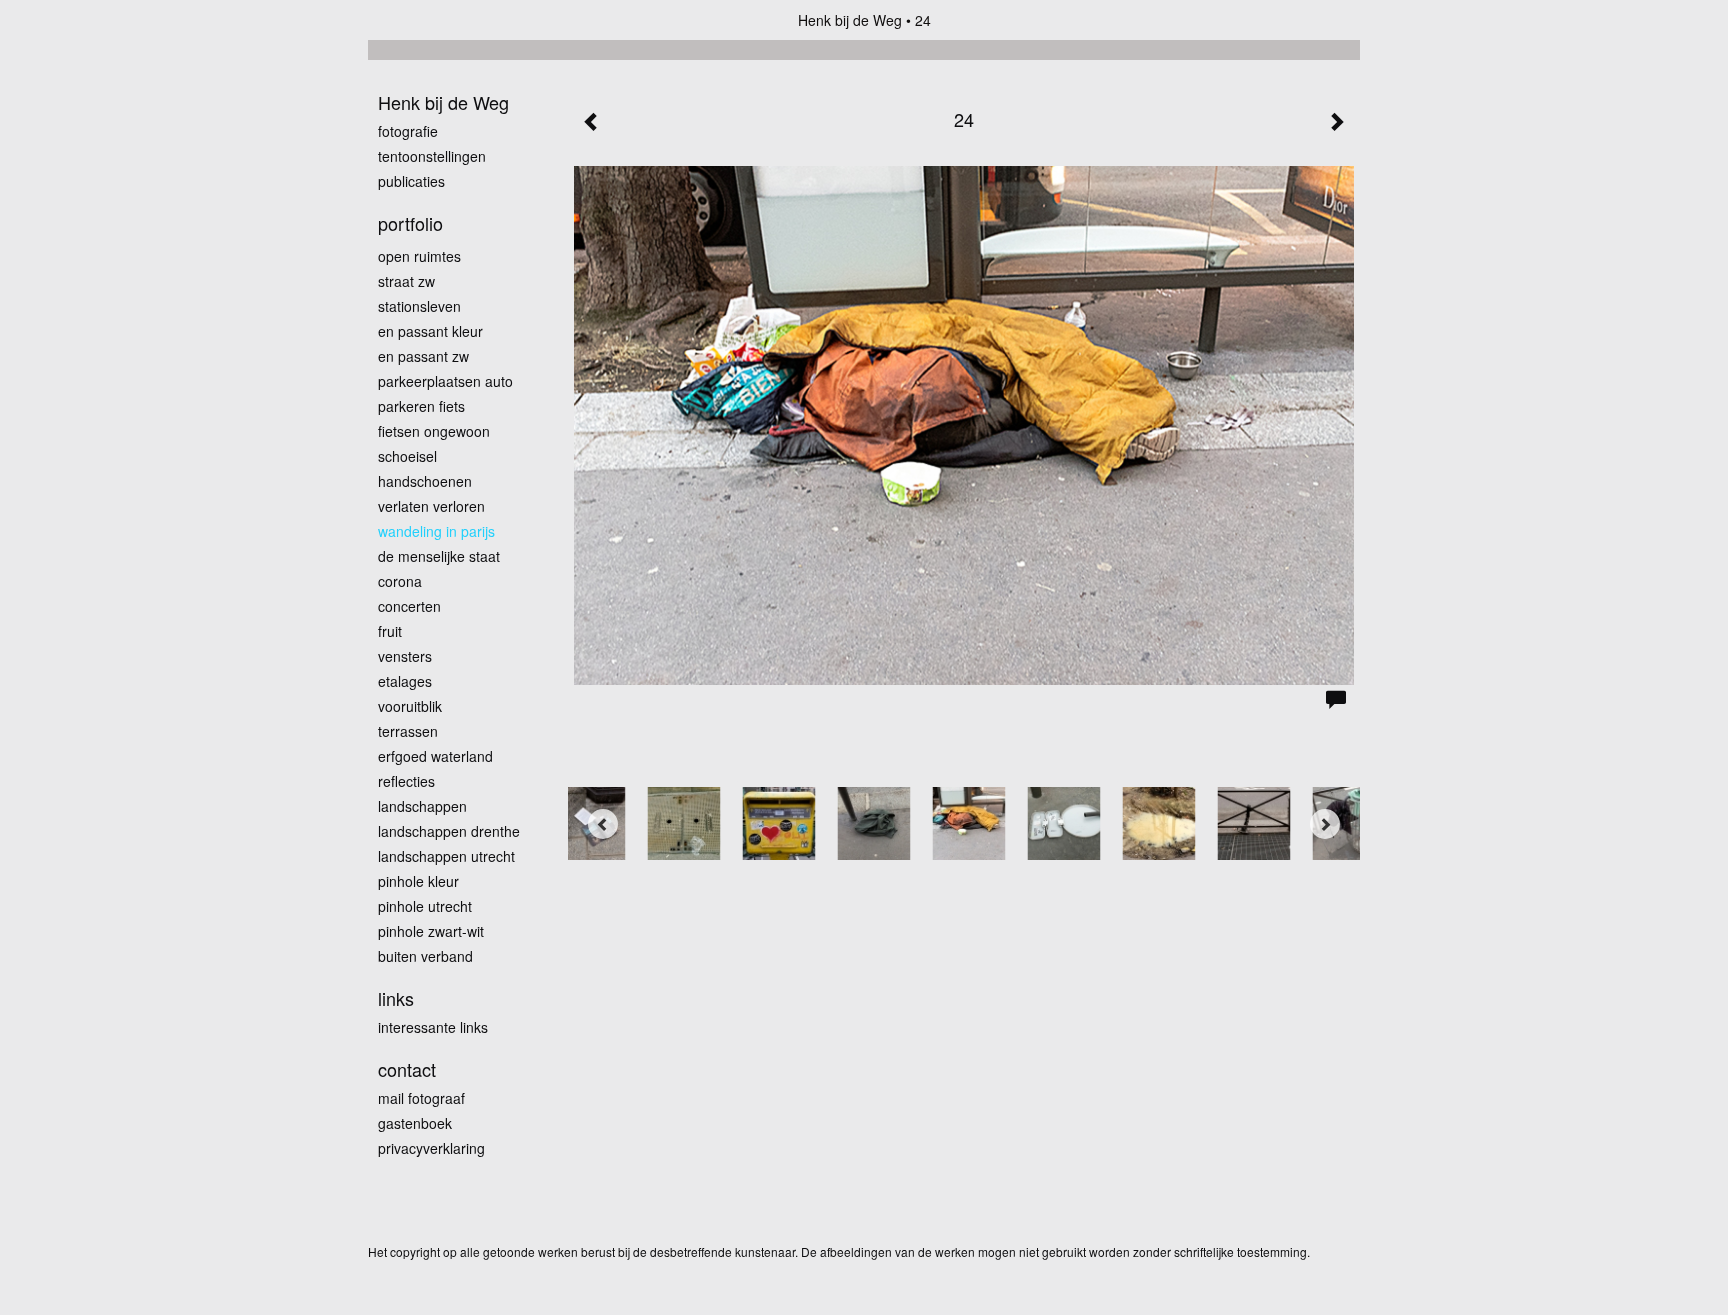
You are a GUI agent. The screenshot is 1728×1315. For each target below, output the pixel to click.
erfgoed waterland (435, 756)
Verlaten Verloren (431, 506)
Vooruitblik (410, 706)
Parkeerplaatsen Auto (445, 381)
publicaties (411, 181)
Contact (407, 1069)
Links (396, 998)
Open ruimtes (419, 256)
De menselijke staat (439, 556)
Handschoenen (425, 481)
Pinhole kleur (418, 881)
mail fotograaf (421, 1098)
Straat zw (406, 281)
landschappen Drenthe (449, 831)
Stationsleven (419, 306)
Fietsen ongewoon (434, 431)
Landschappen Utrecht (446, 856)
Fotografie (408, 131)
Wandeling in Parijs (436, 531)
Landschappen (422, 806)
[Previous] (603, 824)
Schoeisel (407, 456)
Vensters (405, 656)
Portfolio (410, 223)
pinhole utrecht (425, 906)
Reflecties (406, 781)
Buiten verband (425, 956)
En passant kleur (430, 331)
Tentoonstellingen (432, 156)
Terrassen (408, 731)
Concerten (409, 606)
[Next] (1325, 824)
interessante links (433, 1027)
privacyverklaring (431, 1148)
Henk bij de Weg (850, 20)
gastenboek (415, 1123)
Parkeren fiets (421, 406)
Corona (400, 581)
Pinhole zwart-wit (431, 931)
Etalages (405, 681)
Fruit (390, 631)
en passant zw (423, 356)
